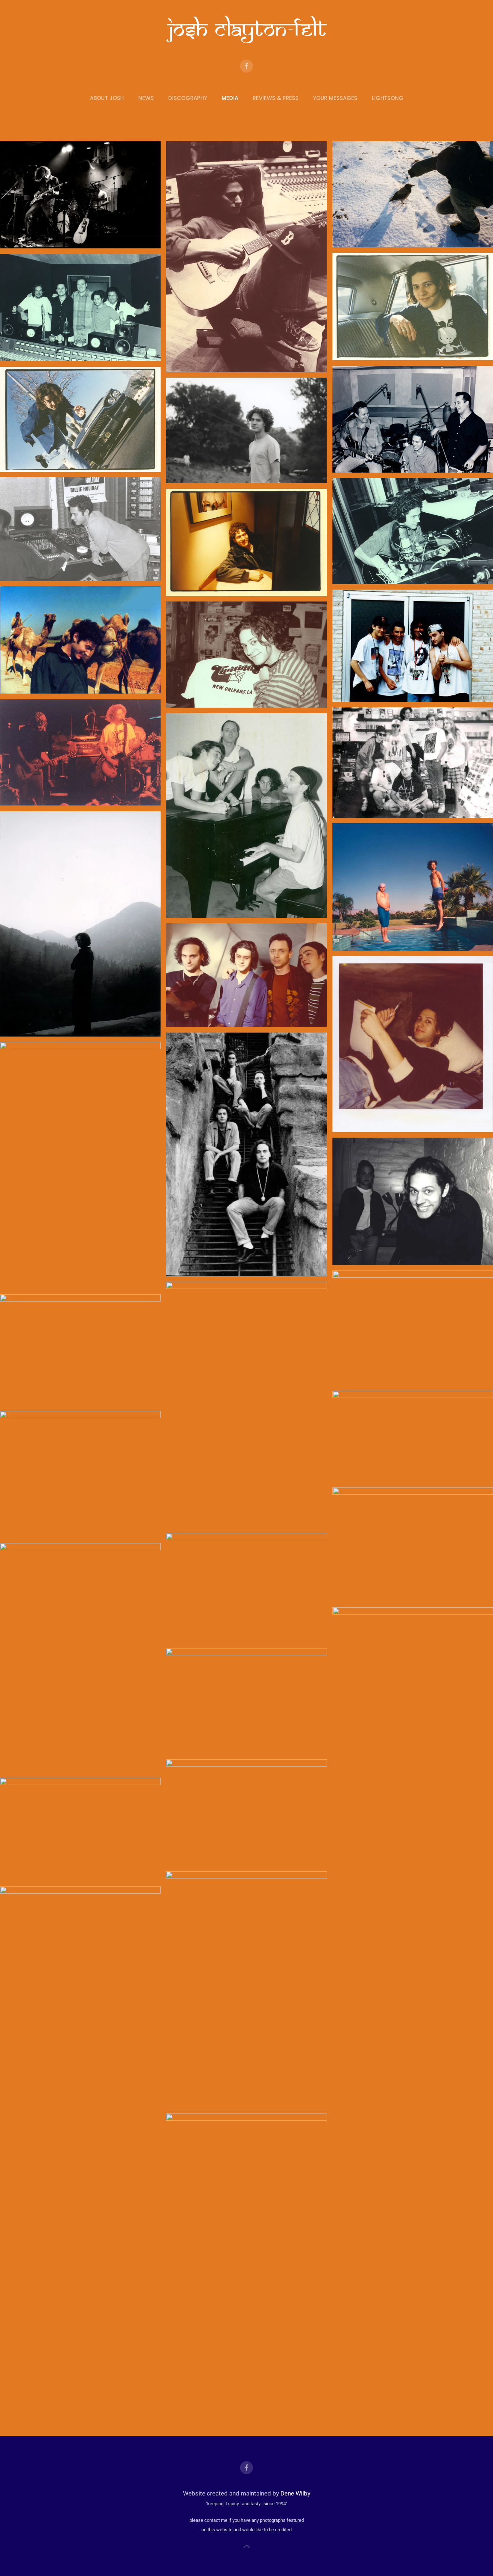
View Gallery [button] (80, 195)
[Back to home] (247, 30)
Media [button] (230, 98)
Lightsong (388, 98)
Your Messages (335, 98)
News (146, 98)
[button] (247, 2546)
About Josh (107, 98)
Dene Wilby (295, 2493)
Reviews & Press (276, 98)
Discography (188, 98)
